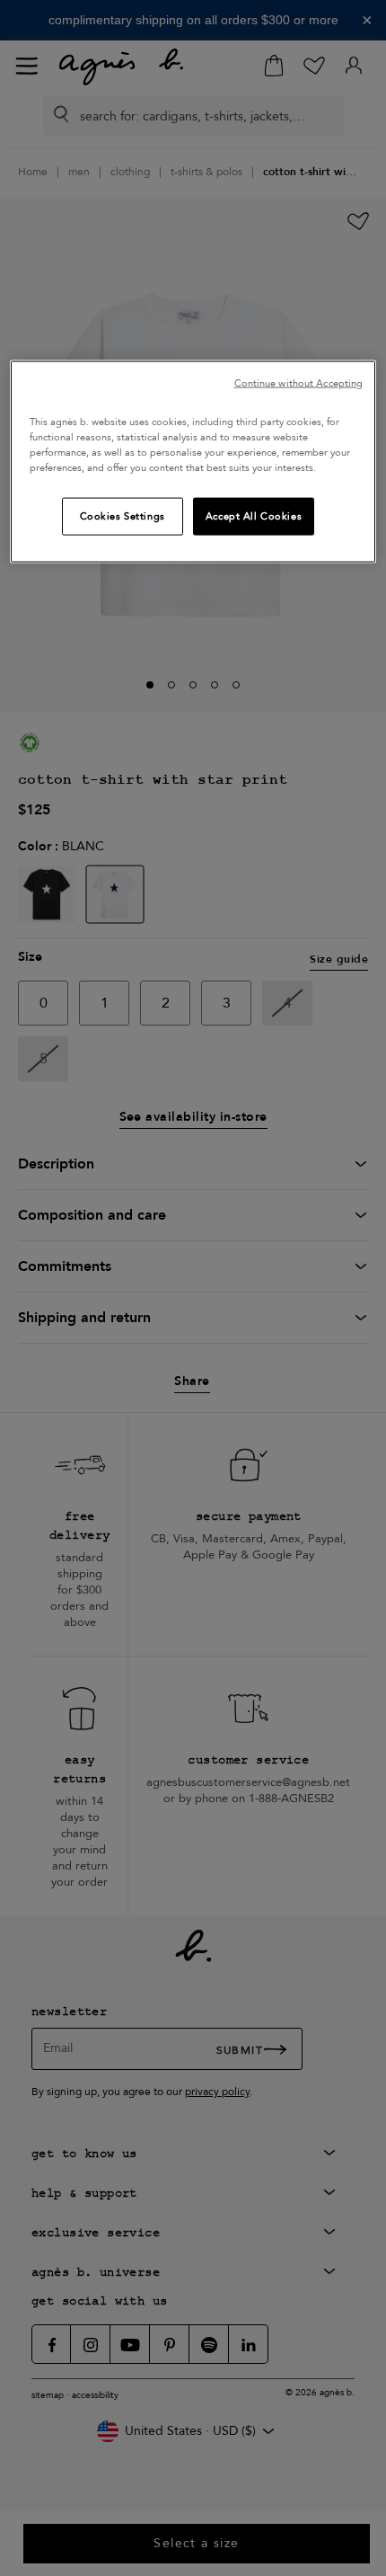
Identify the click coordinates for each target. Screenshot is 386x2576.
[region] (193, 461)
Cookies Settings (123, 516)
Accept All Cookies (254, 516)
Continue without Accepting (299, 382)
